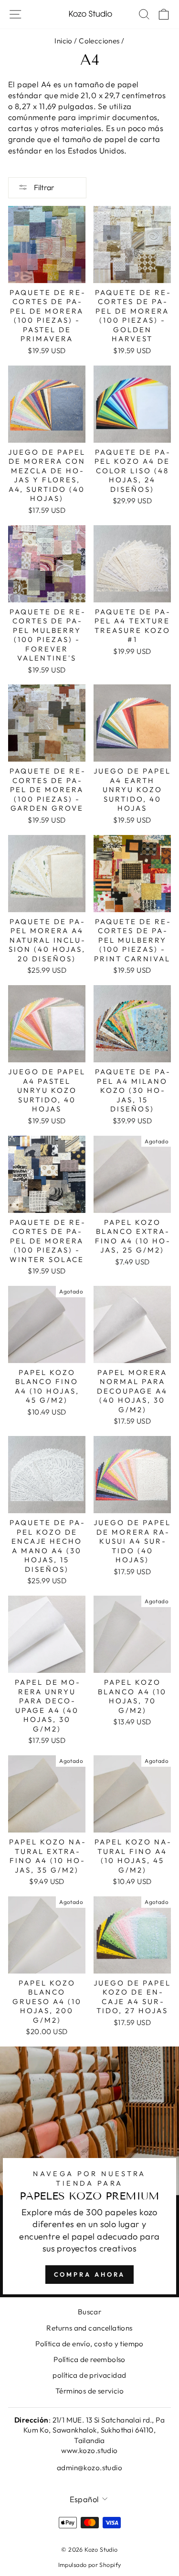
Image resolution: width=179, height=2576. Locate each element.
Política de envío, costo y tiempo (89, 2344)
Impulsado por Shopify (90, 2565)
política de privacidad (89, 2375)
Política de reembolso (89, 2359)
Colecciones (99, 41)
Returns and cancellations (89, 2328)
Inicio (63, 41)
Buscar (89, 2312)
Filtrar (43, 187)
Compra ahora (90, 2274)
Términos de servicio (89, 2391)
